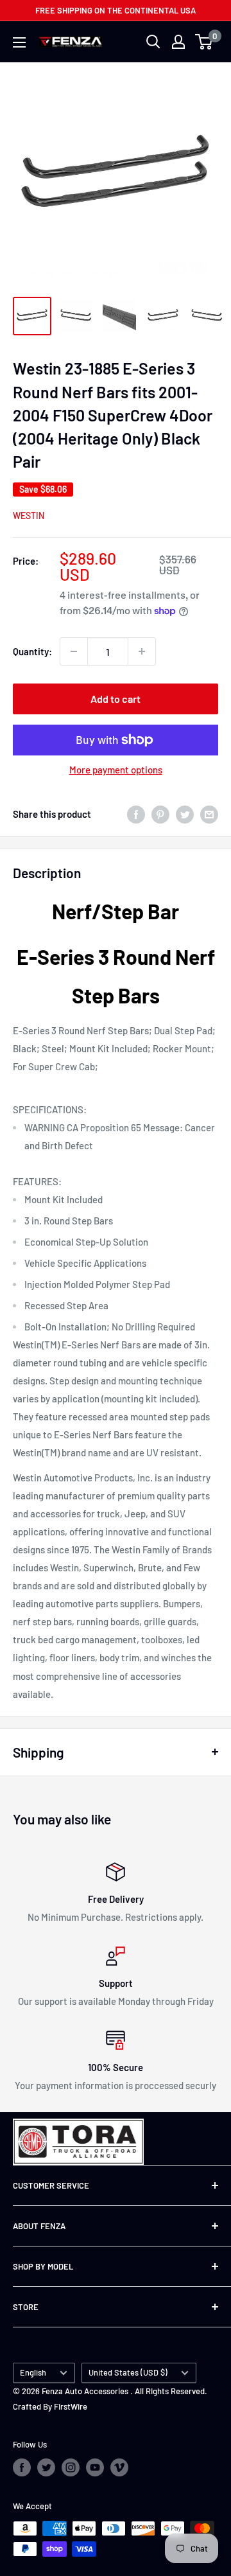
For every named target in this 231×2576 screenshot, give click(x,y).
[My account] (178, 42)
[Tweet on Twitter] (185, 814)
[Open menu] (19, 42)
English (33, 2372)
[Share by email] (209, 814)
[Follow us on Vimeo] (119, 2467)
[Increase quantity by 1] (142, 651)
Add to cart (116, 699)
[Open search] (153, 42)
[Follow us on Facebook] (22, 2467)
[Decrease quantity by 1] (74, 651)
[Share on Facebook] (136, 814)
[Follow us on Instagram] (71, 2467)
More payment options (116, 770)
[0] (204, 42)
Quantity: (32, 651)
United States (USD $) (128, 2372)
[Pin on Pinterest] (160, 814)
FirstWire (71, 2406)
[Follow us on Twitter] (46, 2467)
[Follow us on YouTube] (95, 2467)
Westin (29, 516)
